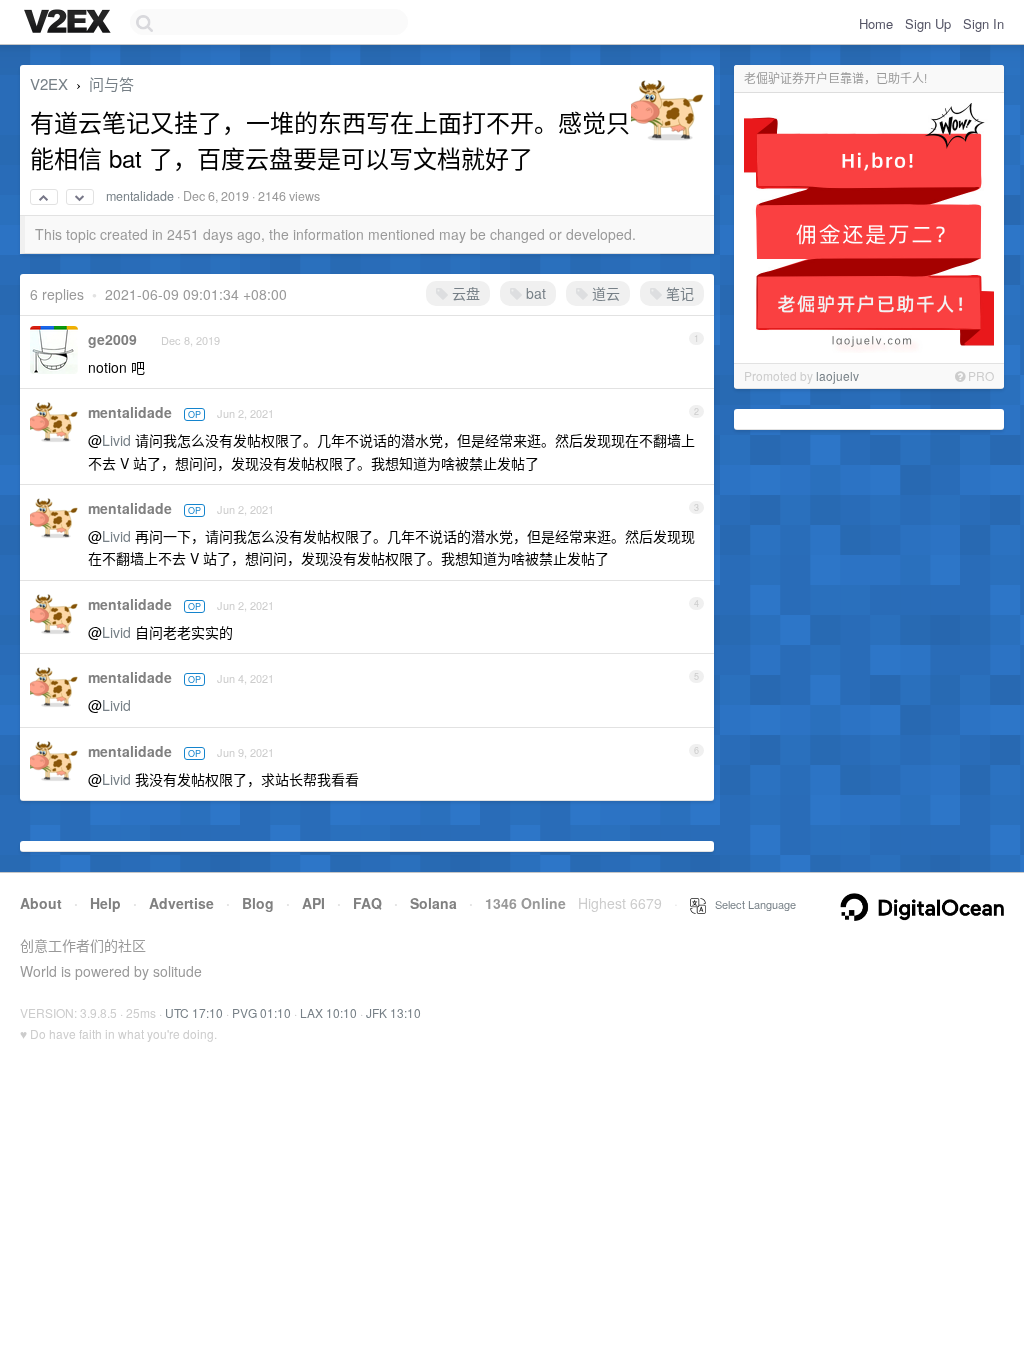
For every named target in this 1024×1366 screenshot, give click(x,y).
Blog (258, 903)
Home (876, 23)
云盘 (464, 293)
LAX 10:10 (328, 1012)
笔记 (678, 293)
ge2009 (112, 339)
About (41, 903)
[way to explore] (70, 23)
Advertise (181, 903)
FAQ (367, 903)
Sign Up (928, 23)
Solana (433, 903)
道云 (604, 293)
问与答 (111, 83)
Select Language (751, 904)
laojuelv (837, 375)
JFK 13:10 (393, 1012)
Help (105, 903)
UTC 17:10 (194, 1012)
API (313, 903)
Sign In (983, 23)
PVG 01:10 (261, 1012)
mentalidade (140, 196)
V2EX (49, 83)
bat (534, 293)
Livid (116, 440)
